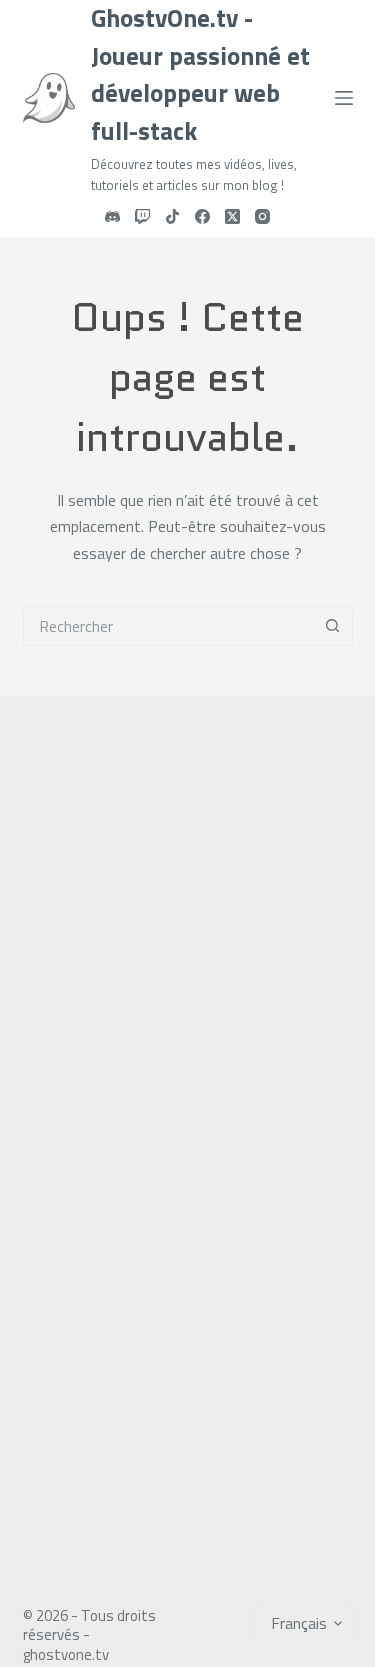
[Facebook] (202, 216)
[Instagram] (262, 216)
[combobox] (169, 626)
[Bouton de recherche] (333, 626)
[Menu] (344, 98)
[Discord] (112, 216)
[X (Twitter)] (232, 216)
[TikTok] (172, 216)
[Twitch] (142, 216)
